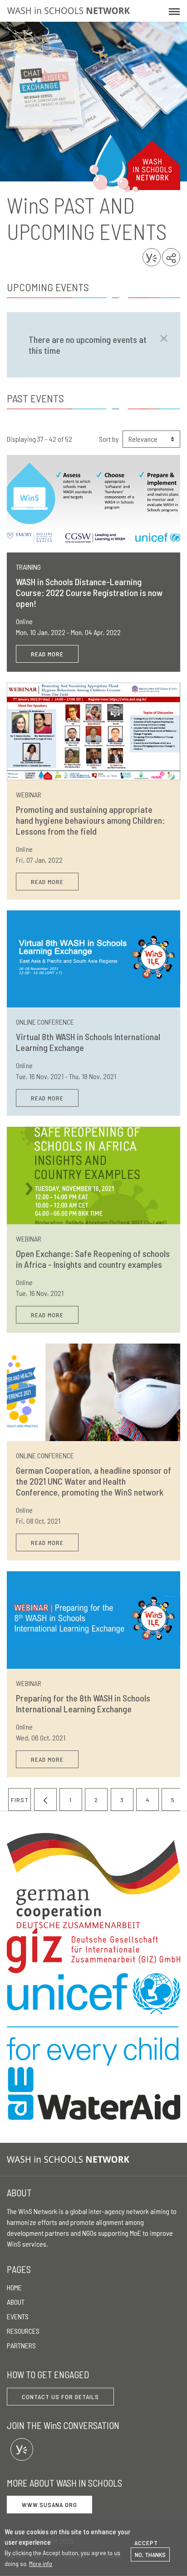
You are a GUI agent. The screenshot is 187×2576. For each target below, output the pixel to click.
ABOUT (16, 2302)
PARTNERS (21, 2345)
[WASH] (70, 2159)
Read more (47, 654)
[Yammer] (22, 2449)
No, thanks (150, 2554)
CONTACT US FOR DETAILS (60, 2397)
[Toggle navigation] (174, 11)
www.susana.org (49, 2505)
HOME (14, 2287)
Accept (146, 2543)
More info (41, 2564)
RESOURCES (23, 2331)
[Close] (161, 338)
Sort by (109, 439)
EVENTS (18, 2316)
